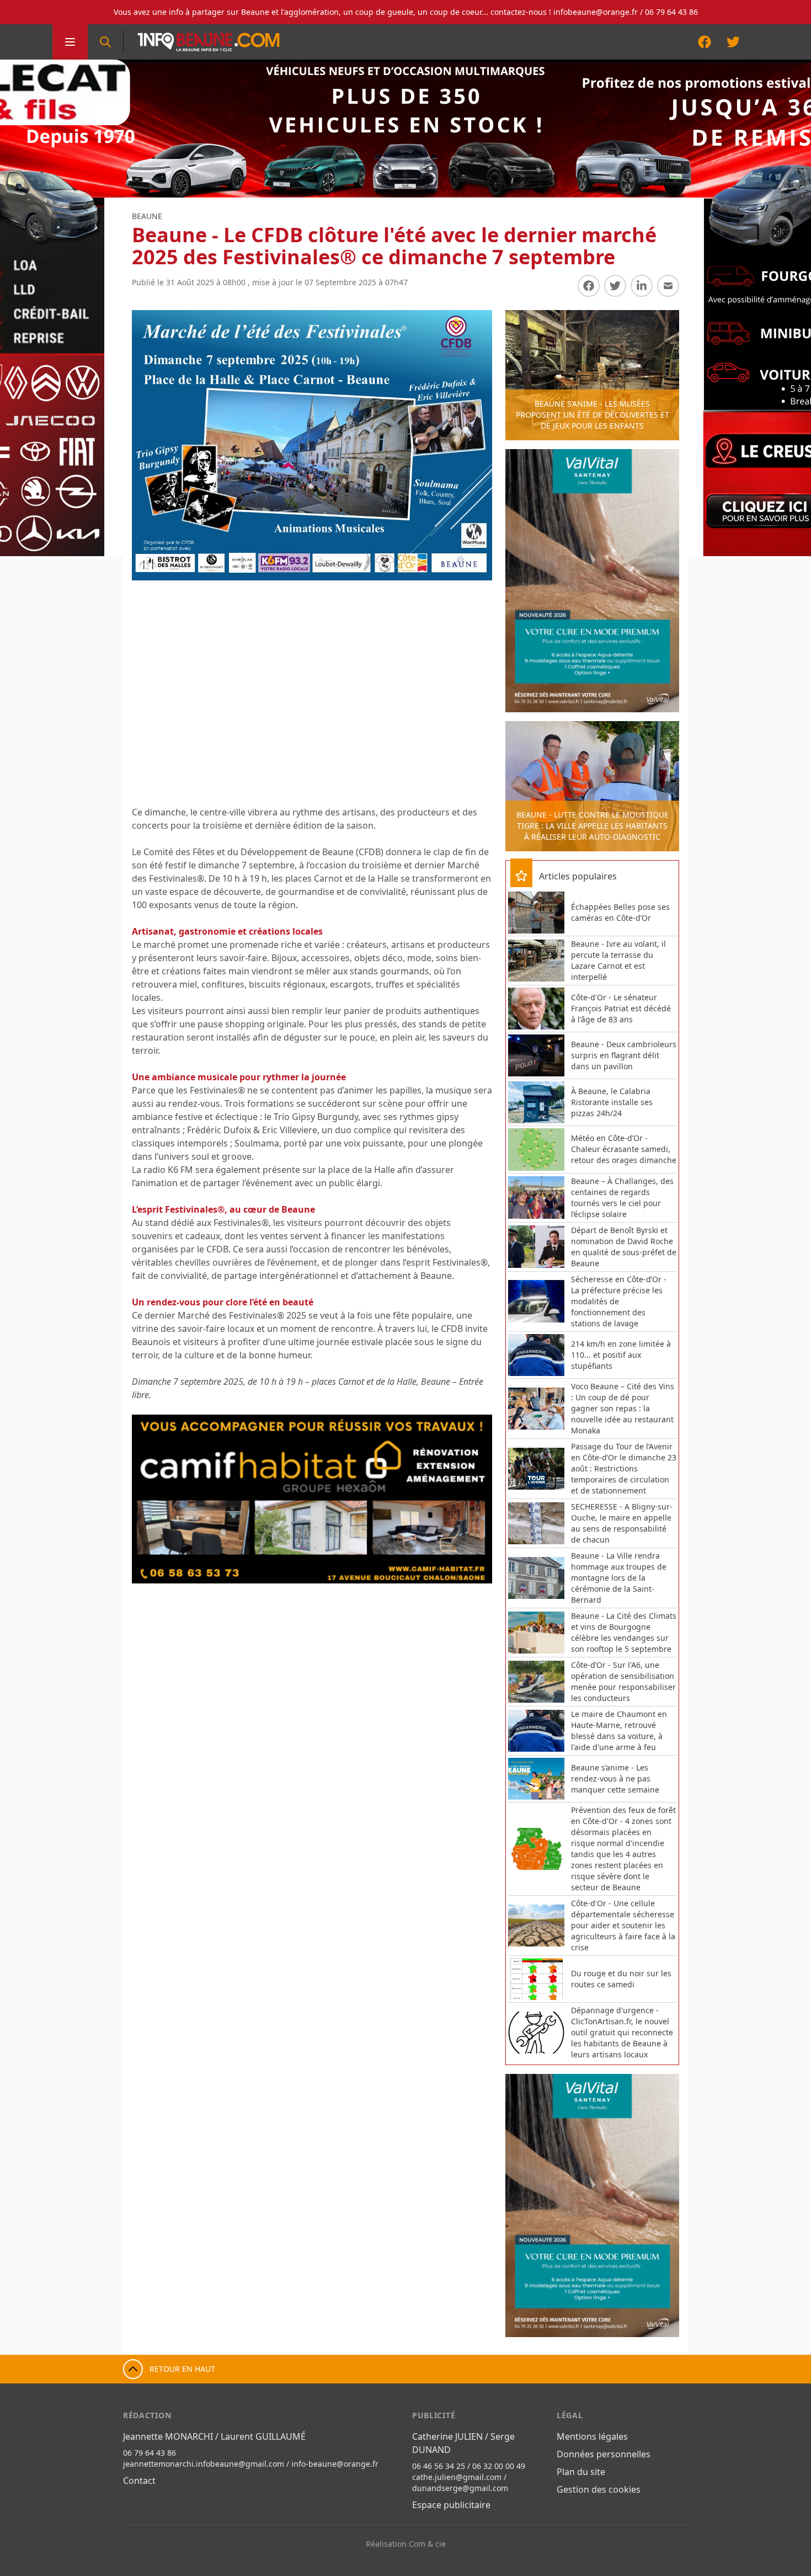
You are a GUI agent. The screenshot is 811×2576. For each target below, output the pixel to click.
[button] (152, 1499)
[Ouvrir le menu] (70, 42)
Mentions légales (592, 2436)
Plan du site (581, 2472)
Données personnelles (604, 2454)
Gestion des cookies (599, 2489)
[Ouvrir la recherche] (105, 42)
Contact (139, 2481)
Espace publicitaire (451, 2505)
